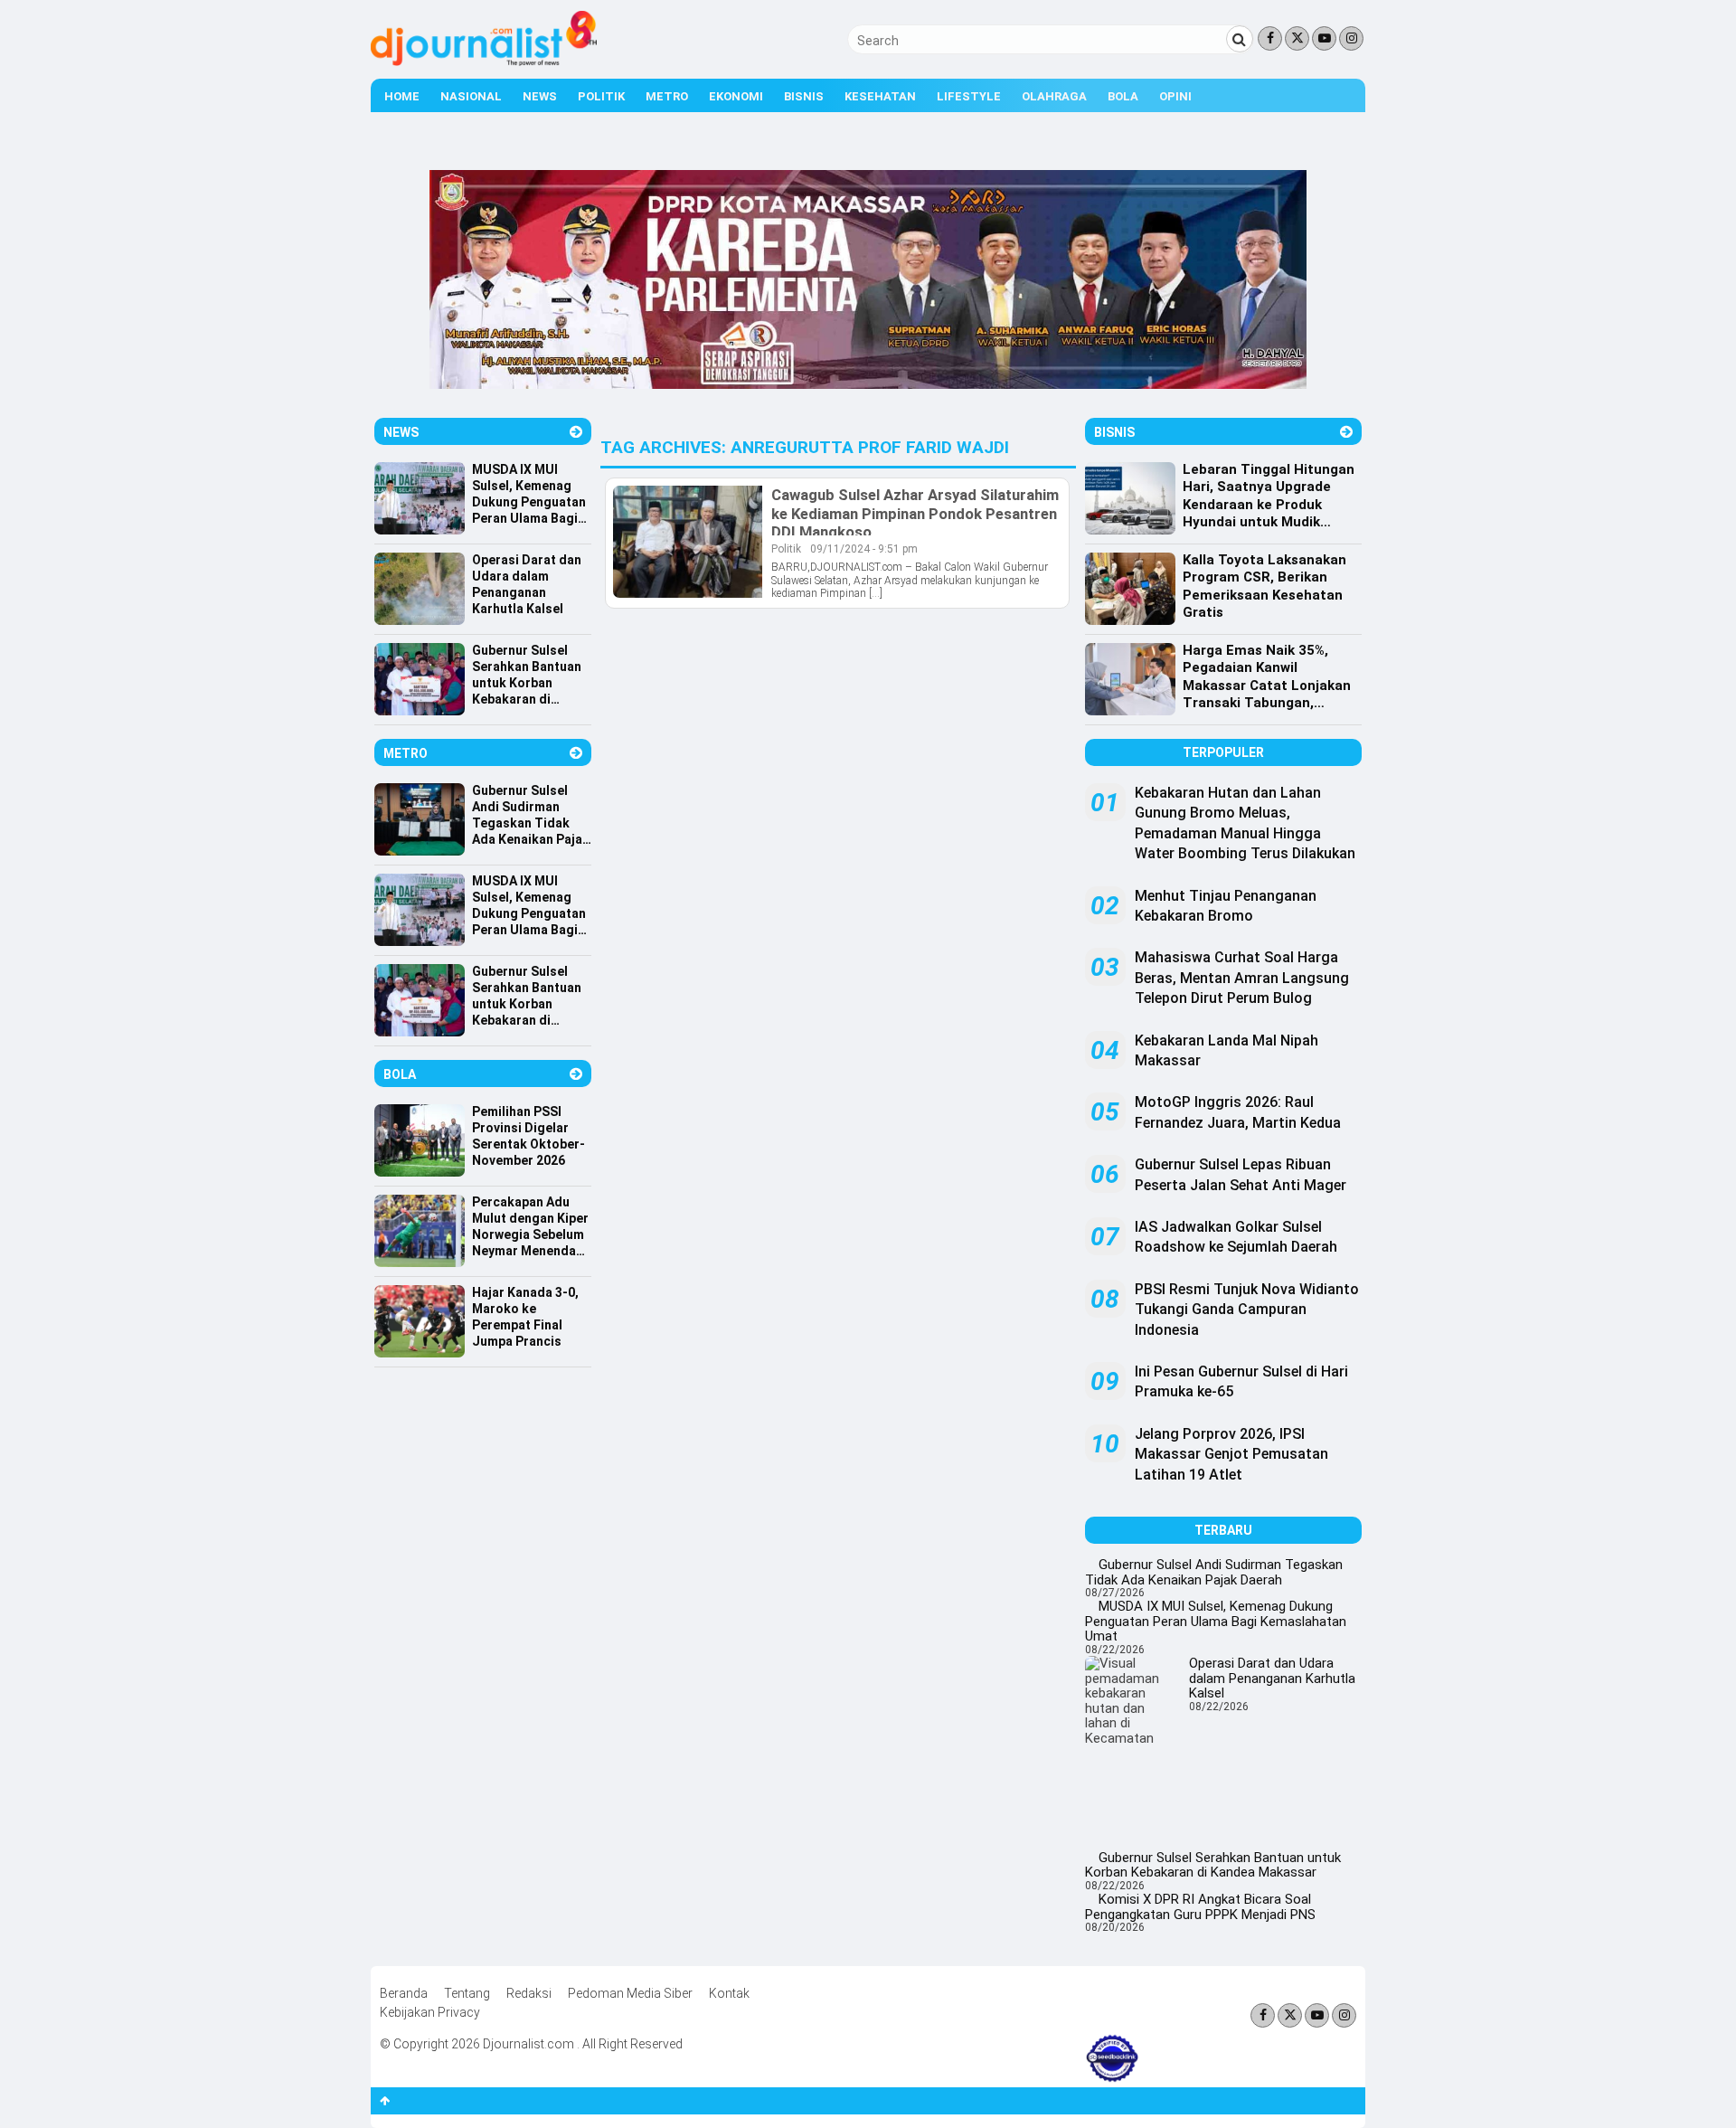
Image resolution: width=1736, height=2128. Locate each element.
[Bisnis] (1346, 432)
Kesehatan (880, 96)
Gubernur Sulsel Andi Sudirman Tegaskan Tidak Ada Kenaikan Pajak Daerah (1214, 1572)
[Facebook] (1270, 38)
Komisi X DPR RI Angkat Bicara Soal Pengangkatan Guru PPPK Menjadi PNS (1200, 1907)
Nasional (471, 96)
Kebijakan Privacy (430, 2012)
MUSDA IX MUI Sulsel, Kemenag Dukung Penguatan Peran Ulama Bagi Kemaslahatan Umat (1216, 1621)
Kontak (729, 1993)
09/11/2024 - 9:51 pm (864, 549)
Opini (1175, 96)
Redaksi (529, 1993)
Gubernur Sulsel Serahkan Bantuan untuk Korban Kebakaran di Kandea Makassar (1213, 1865)
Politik (601, 96)
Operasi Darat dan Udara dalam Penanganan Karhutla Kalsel (1272, 1678)
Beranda (404, 1993)
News (540, 96)
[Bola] (576, 1074)
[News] (576, 432)
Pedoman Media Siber (630, 1993)
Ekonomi (736, 96)
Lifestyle (969, 96)
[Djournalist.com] (484, 61)
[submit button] (1240, 39)
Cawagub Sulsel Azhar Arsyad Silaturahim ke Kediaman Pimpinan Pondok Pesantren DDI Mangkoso (915, 513)
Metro (667, 96)
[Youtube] (1324, 38)
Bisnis (804, 96)
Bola (1123, 96)
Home (402, 96)
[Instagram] (1351, 38)
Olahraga (1054, 96)
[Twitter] (1297, 38)
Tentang (467, 1993)
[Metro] (576, 753)
